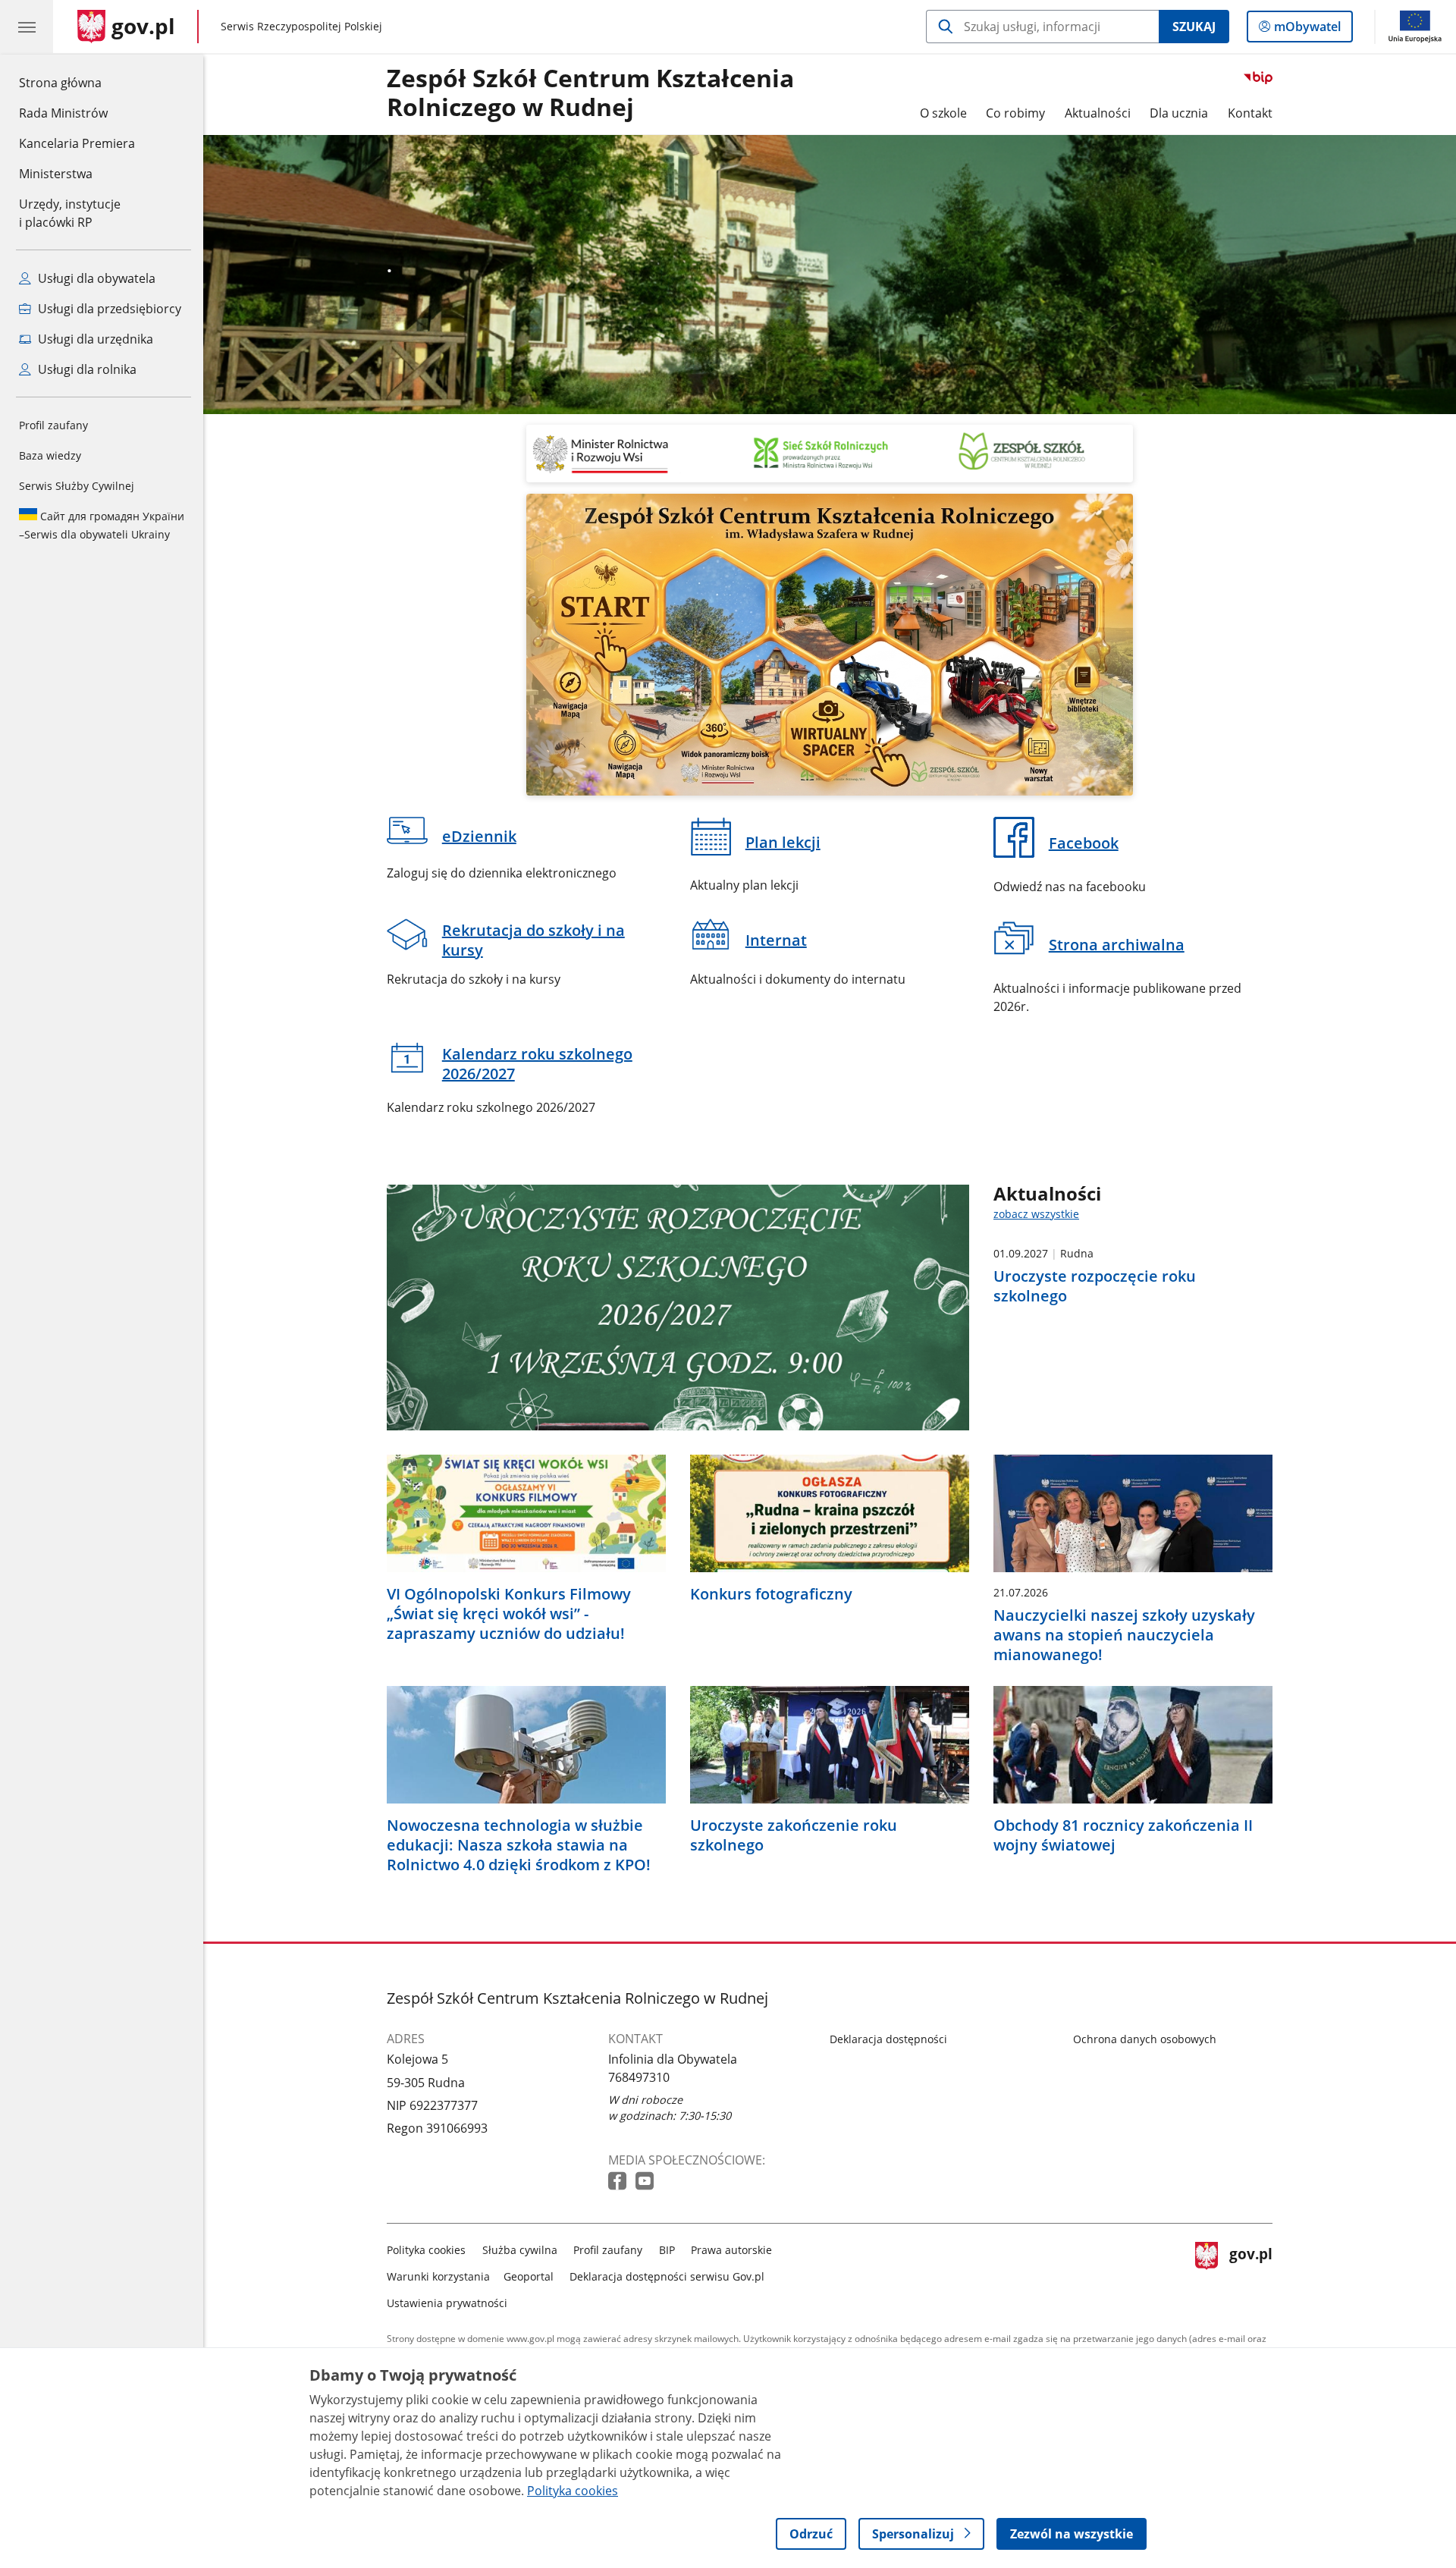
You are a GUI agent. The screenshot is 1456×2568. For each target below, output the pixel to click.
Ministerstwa (56, 174)
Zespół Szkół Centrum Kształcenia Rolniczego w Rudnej (590, 93)
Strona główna (77, 82)
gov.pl (1250, 2273)
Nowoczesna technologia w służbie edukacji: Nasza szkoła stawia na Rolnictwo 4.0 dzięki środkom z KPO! (519, 1845)
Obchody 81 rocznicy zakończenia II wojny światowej (1123, 1835)
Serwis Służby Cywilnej (77, 486)
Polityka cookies (426, 2250)
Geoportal (529, 2276)
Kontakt (1250, 113)
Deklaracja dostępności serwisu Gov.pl (667, 2276)
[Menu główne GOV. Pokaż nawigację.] (27, 27)
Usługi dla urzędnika (94, 339)
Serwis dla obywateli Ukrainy (102, 525)
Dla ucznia (1179, 113)
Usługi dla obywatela (95, 278)
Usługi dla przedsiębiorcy (108, 309)
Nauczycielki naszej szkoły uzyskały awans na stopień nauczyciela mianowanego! (1124, 1635)
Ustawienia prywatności (447, 2303)
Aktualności (1098, 113)
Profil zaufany (53, 425)
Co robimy (1015, 113)
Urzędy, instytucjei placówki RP (70, 213)
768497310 (639, 2077)
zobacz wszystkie (1036, 1214)
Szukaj (1194, 27)
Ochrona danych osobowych (1145, 2039)
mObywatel (1307, 30)
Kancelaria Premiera (77, 143)
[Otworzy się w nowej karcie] (619, 2182)
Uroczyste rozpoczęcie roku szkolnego (1095, 1286)
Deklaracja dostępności (888, 2039)
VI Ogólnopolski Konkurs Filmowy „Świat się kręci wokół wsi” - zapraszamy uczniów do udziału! (509, 1614)
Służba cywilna (520, 2250)
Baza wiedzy (50, 455)
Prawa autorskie (731, 2250)
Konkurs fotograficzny (771, 1594)
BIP (667, 2250)
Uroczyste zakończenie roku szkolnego (794, 1835)
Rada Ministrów (63, 113)
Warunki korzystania (438, 2276)
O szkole (943, 113)
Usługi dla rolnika (86, 369)
